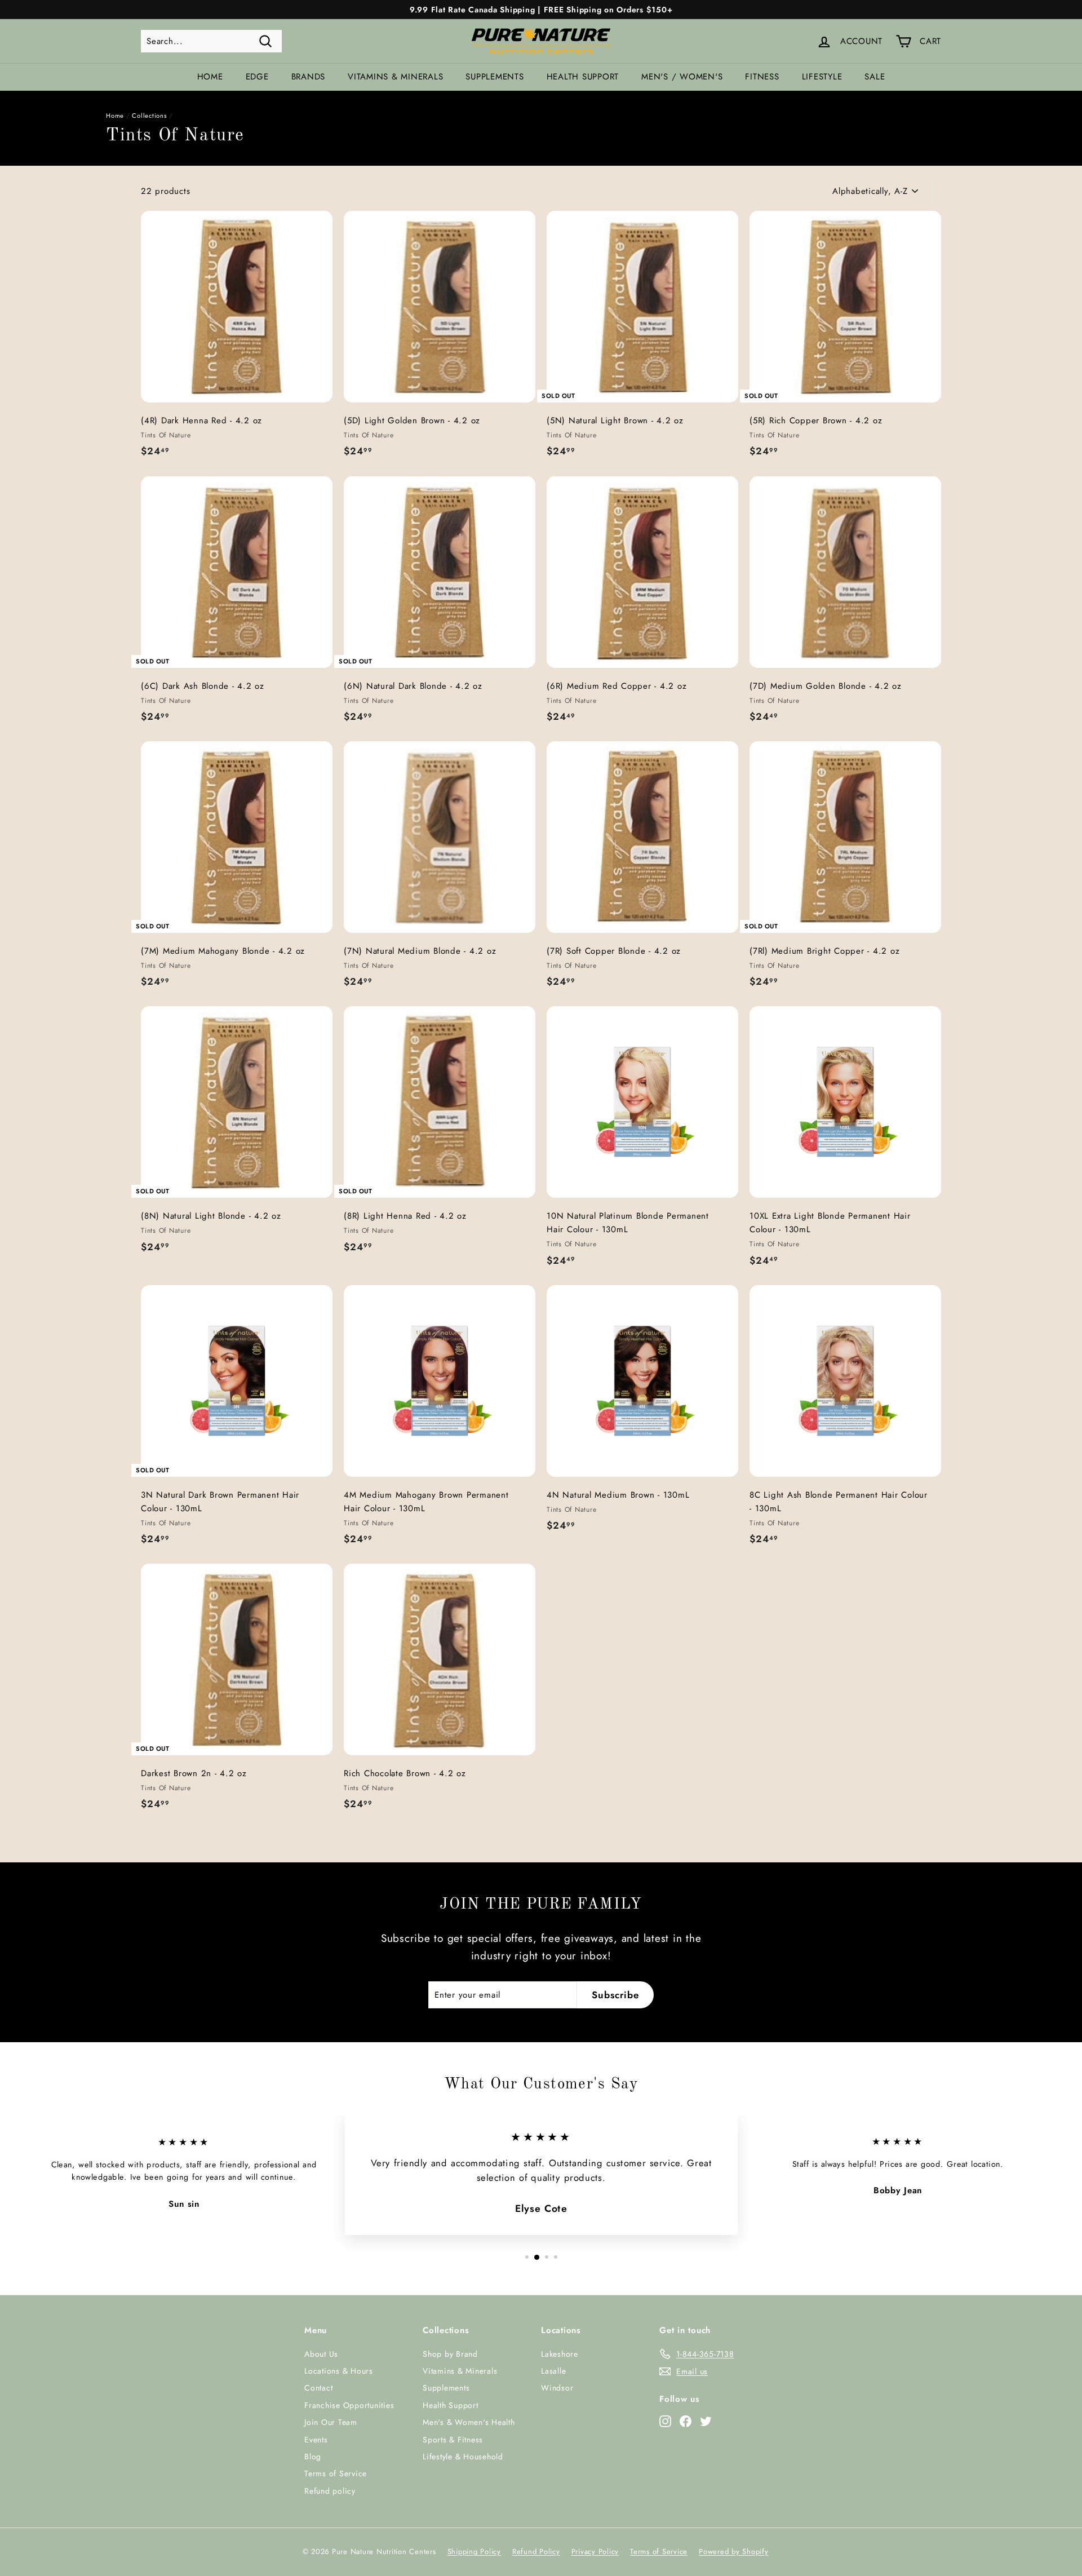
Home (210, 77)
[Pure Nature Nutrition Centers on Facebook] (686, 2421)
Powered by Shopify (734, 2551)
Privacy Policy (595, 2551)
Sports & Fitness (453, 2440)
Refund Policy (536, 2551)
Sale (875, 77)
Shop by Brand (450, 2354)
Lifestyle (822, 77)
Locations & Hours (339, 2371)
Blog (313, 2457)
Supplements (495, 77)
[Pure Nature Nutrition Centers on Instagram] (665, 2421)
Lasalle (553, 2371)
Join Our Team (331, 2422)
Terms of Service (336, 2473)
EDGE (257, 77)
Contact (318, 2388)
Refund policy (330, 2491)
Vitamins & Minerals (395, 77)
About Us (321, 2354)
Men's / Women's (682, 77)
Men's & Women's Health (469, 2422)
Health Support (583, 77)
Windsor (557, 2388)
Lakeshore (560, 2354)
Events (316, 2440)
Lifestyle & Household (463, 2457)
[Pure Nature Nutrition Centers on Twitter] (706, 2421)
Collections (149, 116)
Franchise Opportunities (349, 2405)
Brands (309, 77)
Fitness (762, 77)
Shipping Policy (474, 2551)
